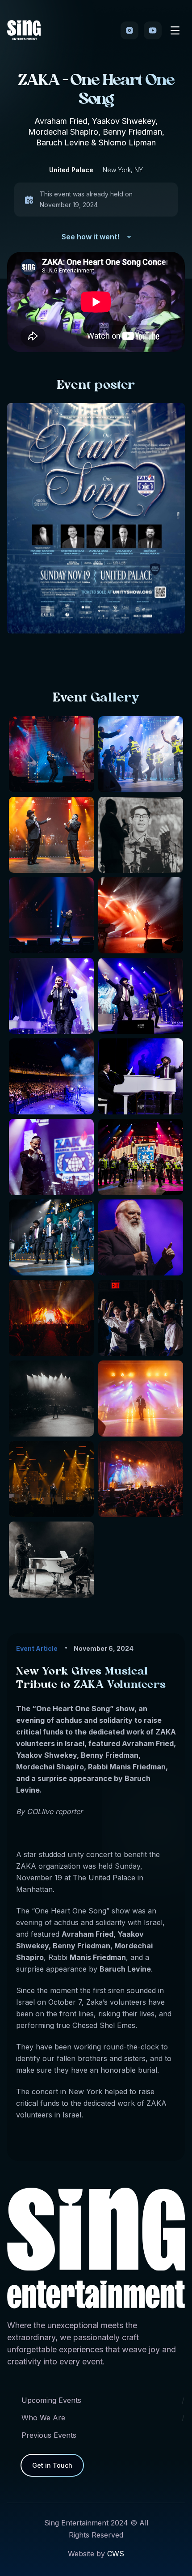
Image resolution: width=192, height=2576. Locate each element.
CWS (116, 2554)
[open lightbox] (141, 754)
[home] (24, 30)
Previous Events (49, 2435)
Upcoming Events (51, 2400)
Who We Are (43, 2418)
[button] (175, 30)
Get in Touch (52, 2465)
